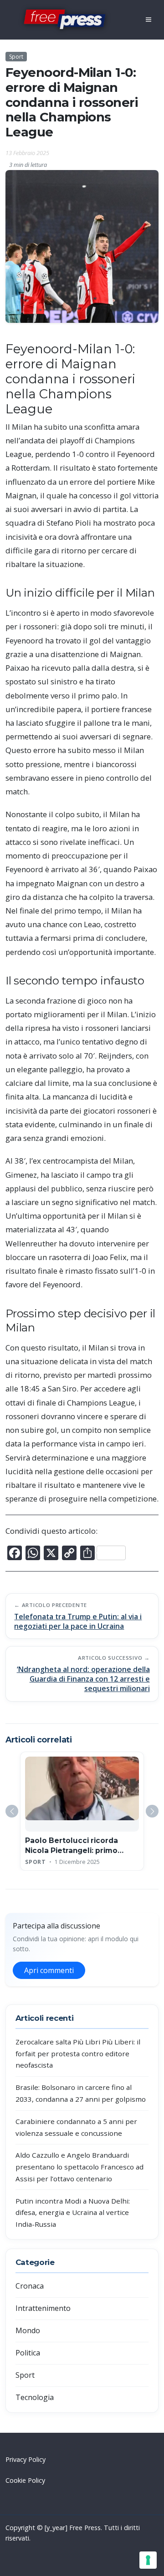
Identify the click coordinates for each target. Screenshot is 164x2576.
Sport (16, 57)
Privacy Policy (26, 2459)
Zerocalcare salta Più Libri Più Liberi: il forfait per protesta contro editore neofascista (78, 2053)
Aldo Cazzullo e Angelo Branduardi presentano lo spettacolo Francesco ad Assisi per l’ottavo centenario (79, 2167)
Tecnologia (35, 2397)
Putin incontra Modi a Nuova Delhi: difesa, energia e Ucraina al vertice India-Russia (73, 2212)
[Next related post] (152, 1811)
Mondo (28, 2330)
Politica (28, 2353)
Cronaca (30, 2286)
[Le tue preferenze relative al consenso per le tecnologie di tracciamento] (148, 2560)
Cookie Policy (25, 2480)
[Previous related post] (12, 1811)
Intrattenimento (43, 2308)
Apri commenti (49, 1970)
